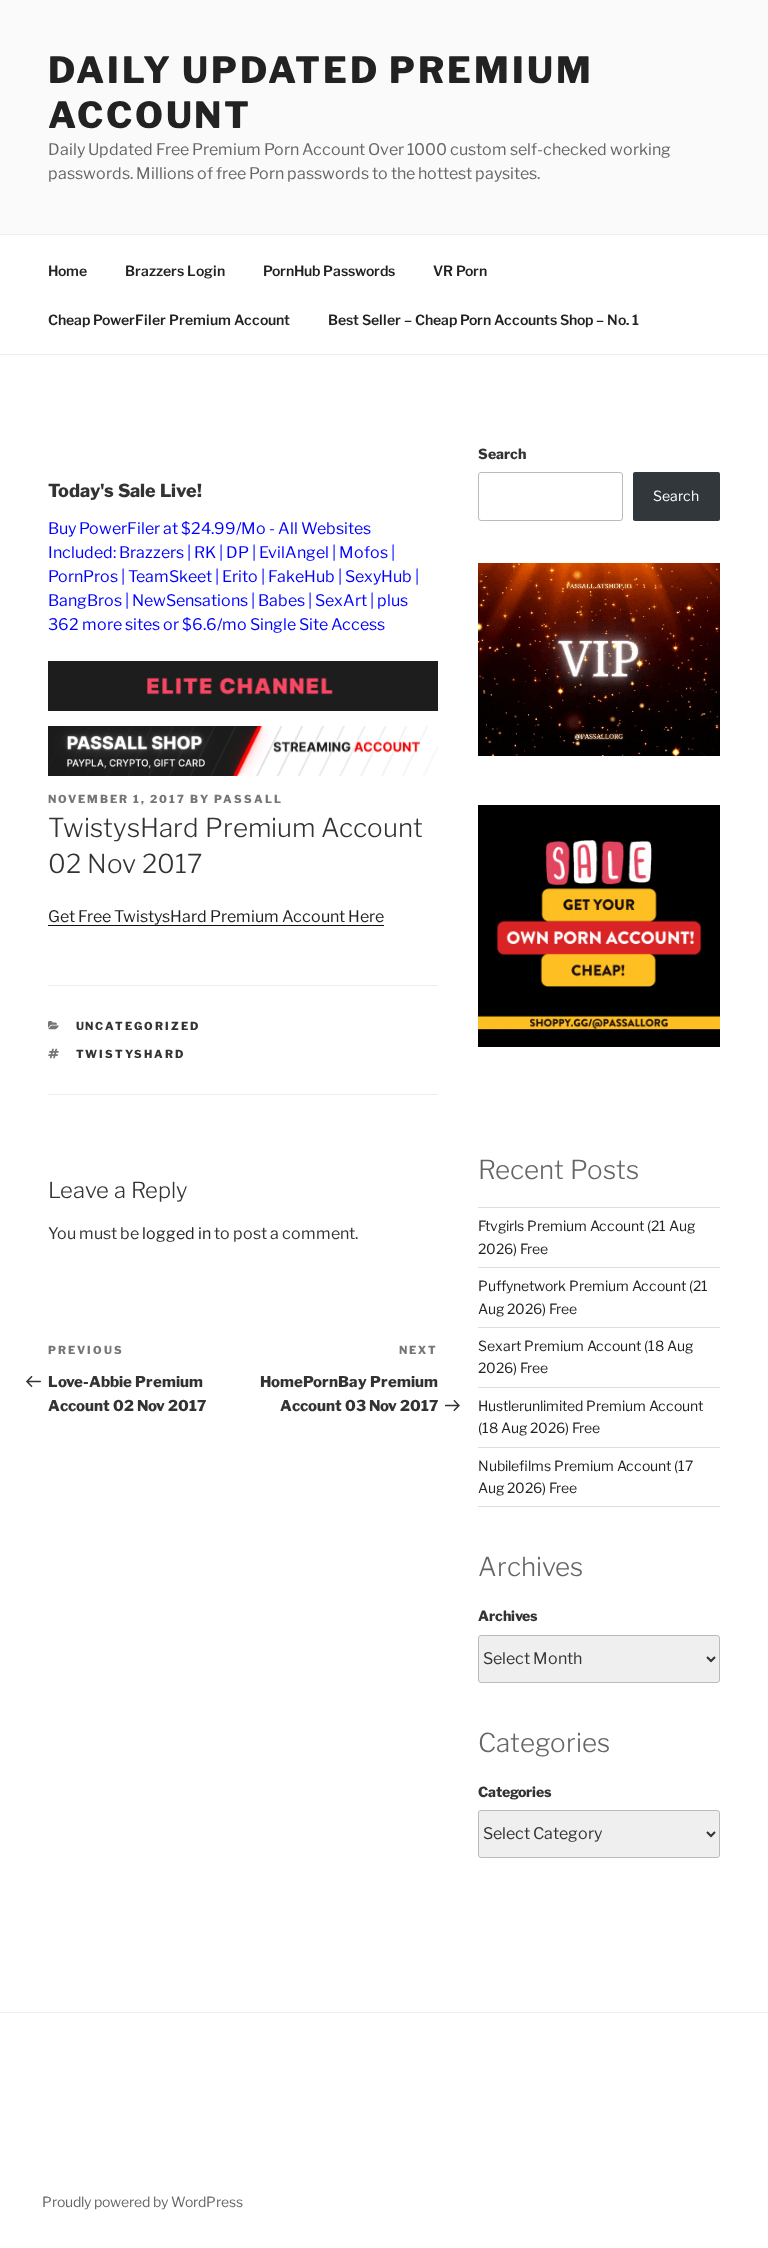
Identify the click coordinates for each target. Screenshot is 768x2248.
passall (248, 799)
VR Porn (460, 270)
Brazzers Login (175, 270)
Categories (514, 1791)
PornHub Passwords (329, 270)
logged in (176, 1233)
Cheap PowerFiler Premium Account (169, 319)
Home (67, 270)
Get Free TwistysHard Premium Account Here (216, 916)
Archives (507, 1615)
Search (502, 453)
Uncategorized (138, 1026)
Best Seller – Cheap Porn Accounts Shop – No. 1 (483, 319)
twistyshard (131, 1054)
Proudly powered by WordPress (142, 2201)
